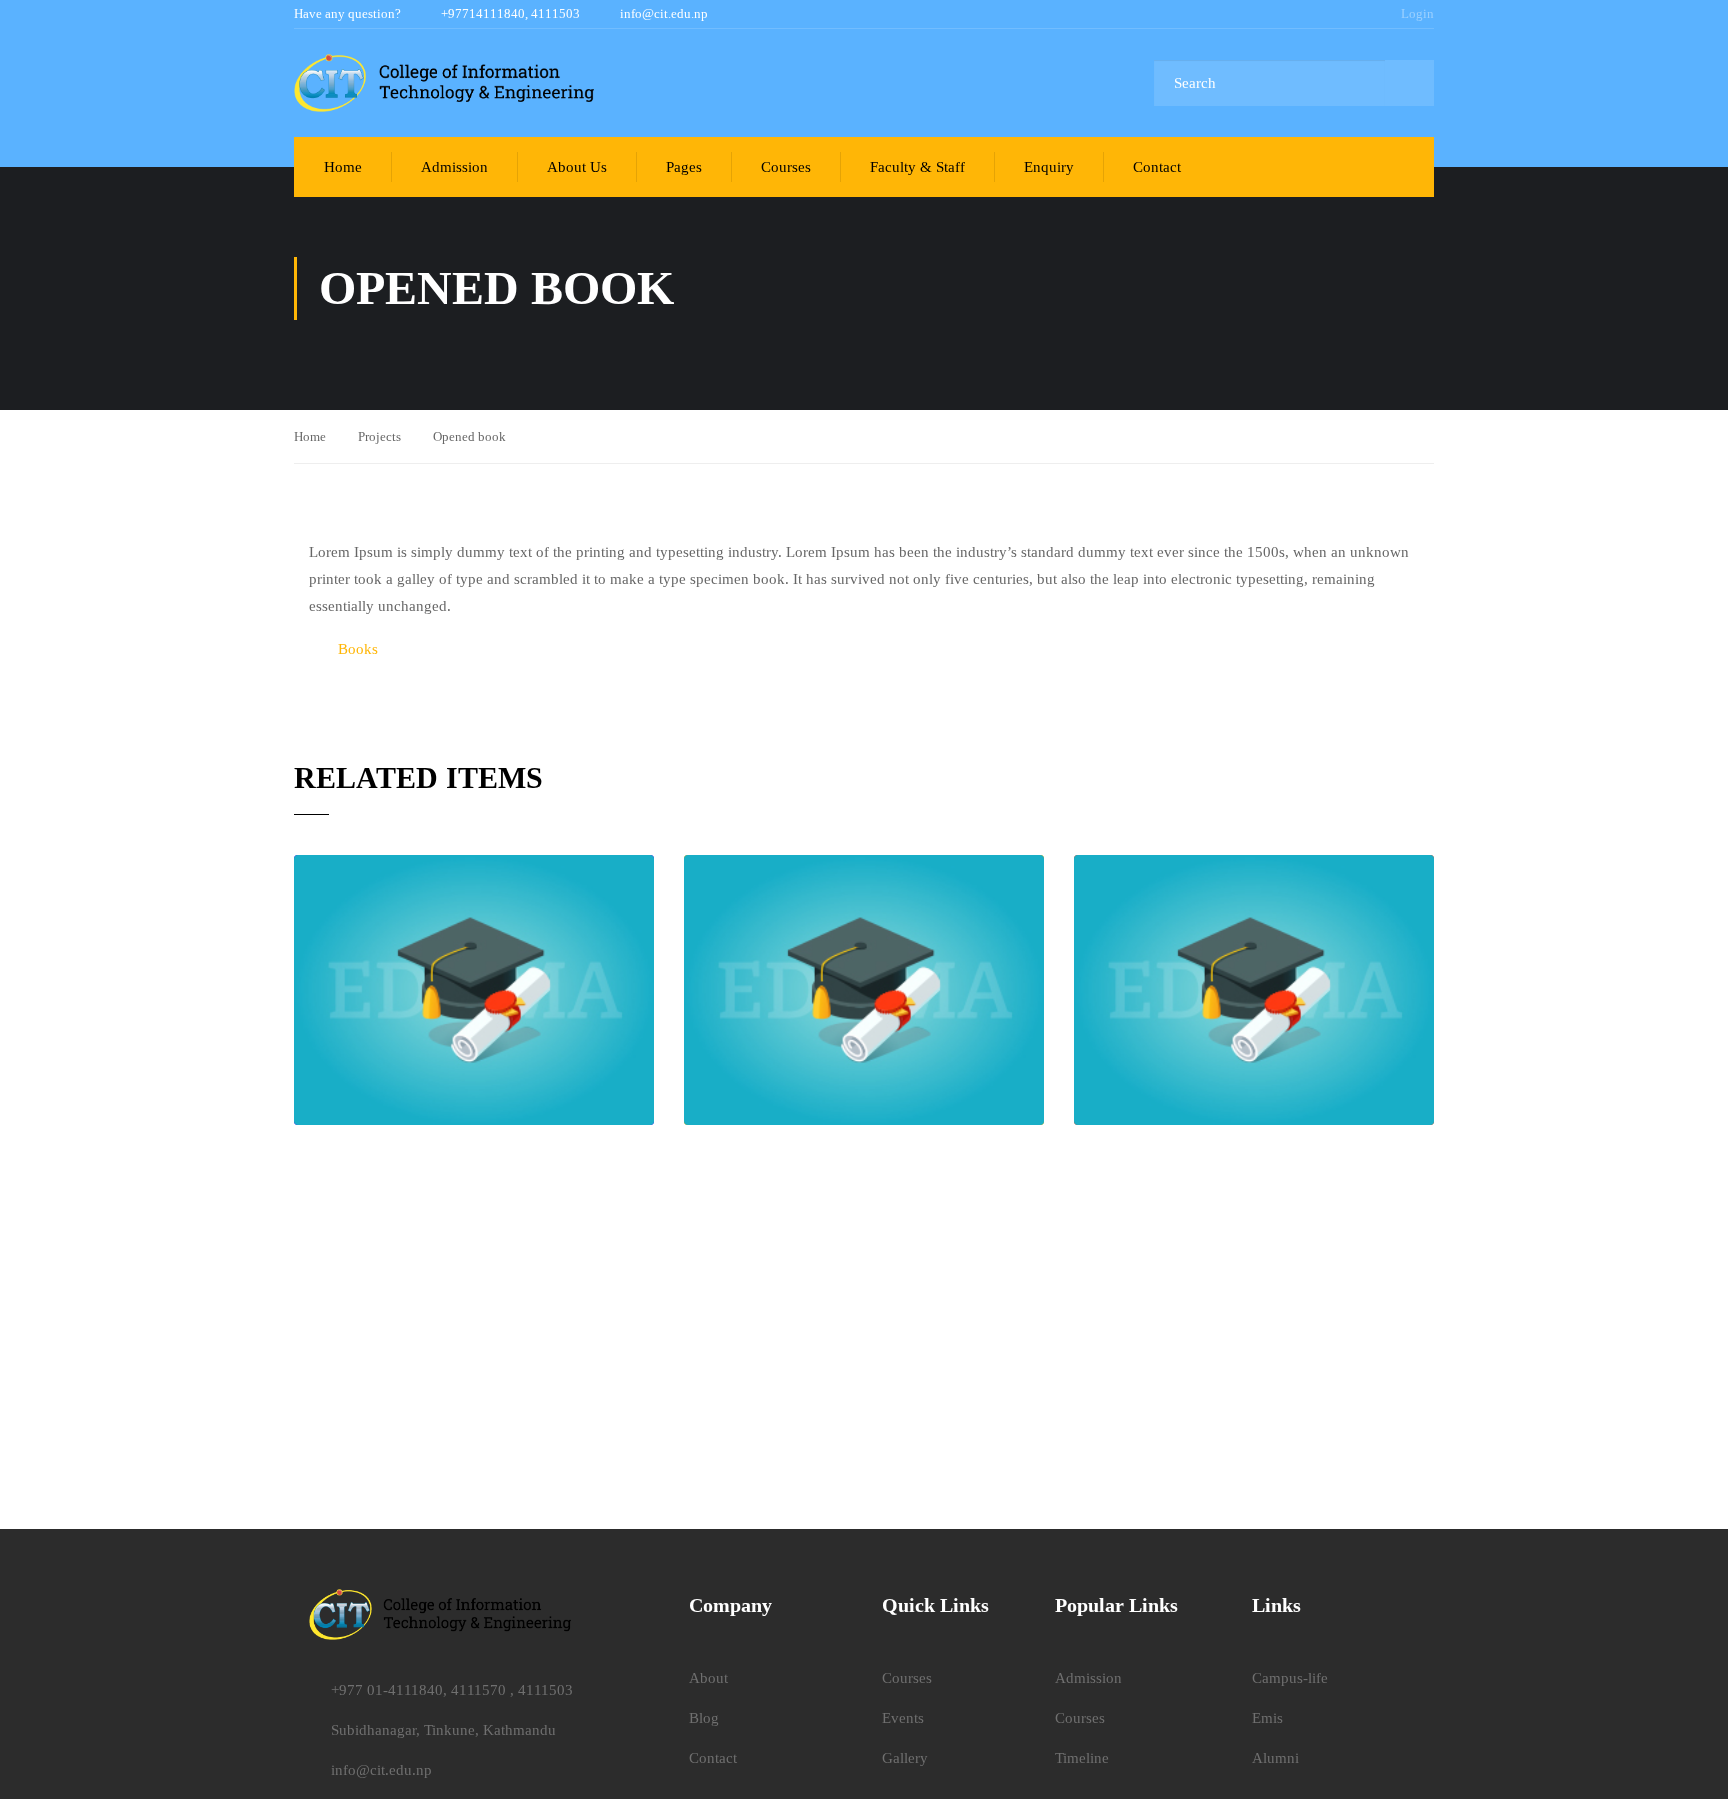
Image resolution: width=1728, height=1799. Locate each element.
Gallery (905, 1758)
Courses (786, 167)
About (708, 1678)
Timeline (1082, 1758)
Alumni (1275, 1758)
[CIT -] (444, 83)
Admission (454, 167)
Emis (1267, 1718)
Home (343, 167)
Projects (379, 436)
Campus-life (1290, 1678)
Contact (1157, 167)
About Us (577, 167)
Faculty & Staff (917, 167)
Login (1417, 13)
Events (903, 1718)
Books (358, 649)
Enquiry (1049, 167)
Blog (704, 1718)
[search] (1409, 83)
